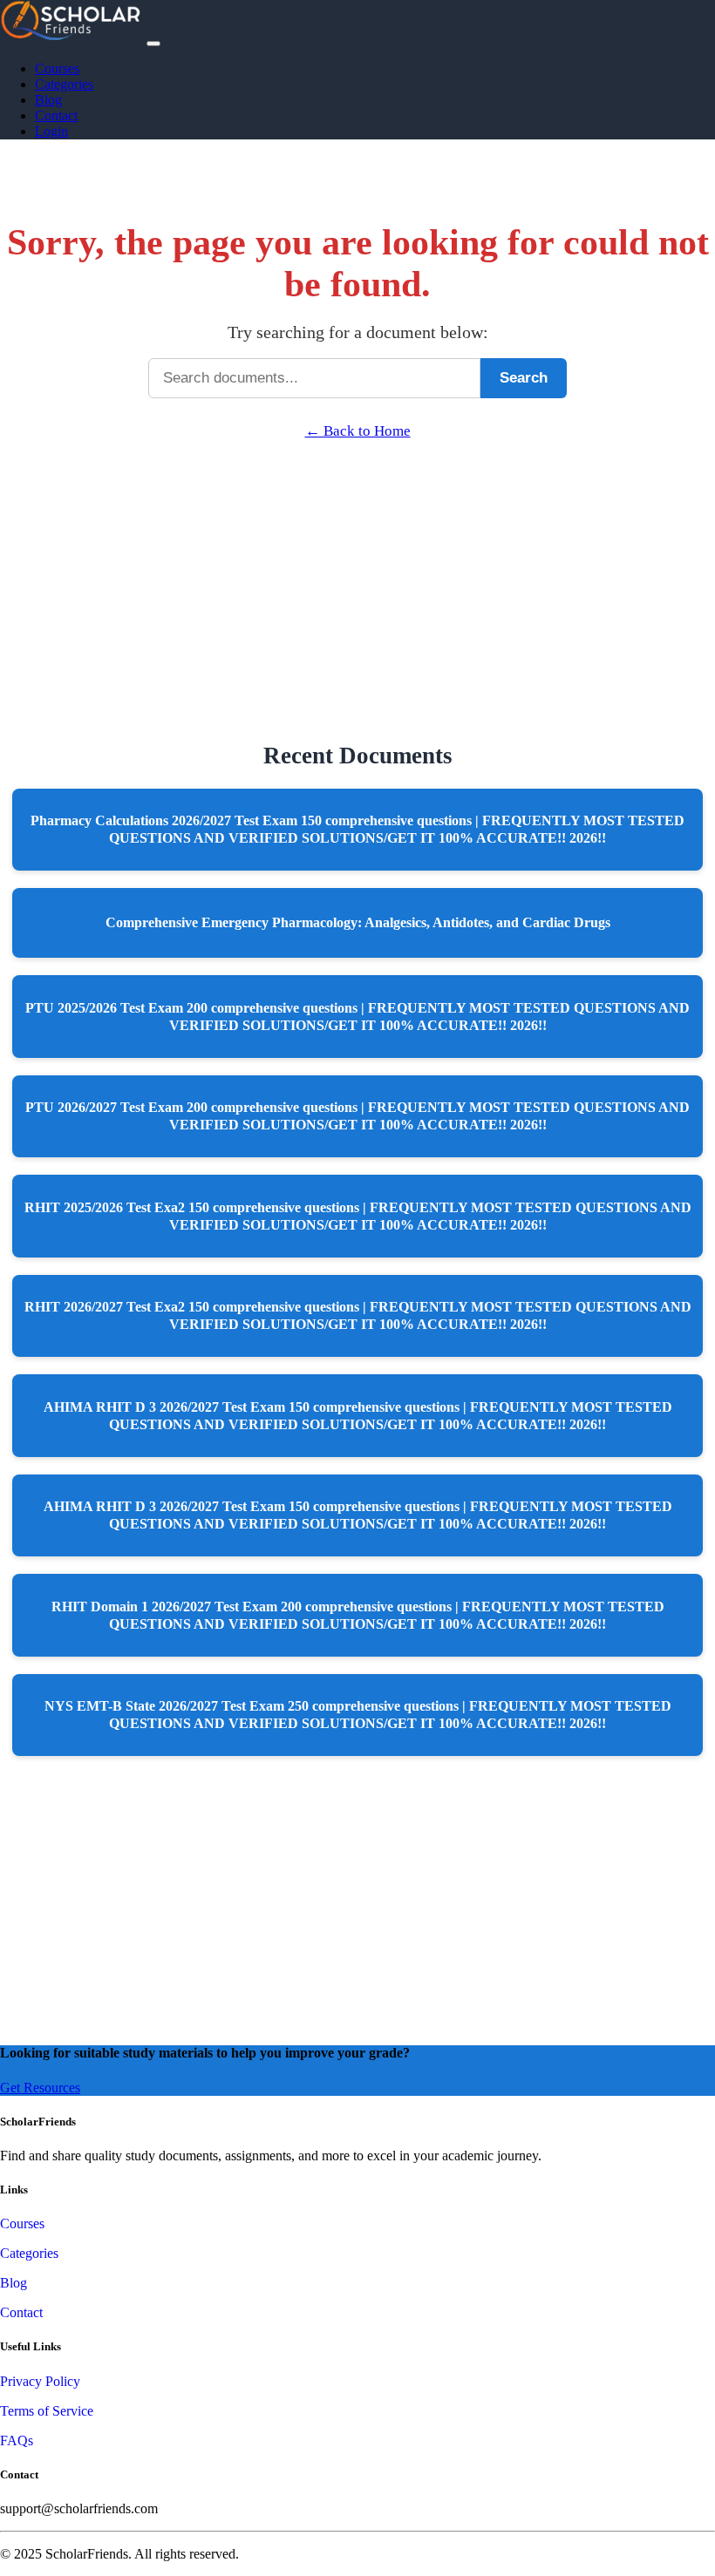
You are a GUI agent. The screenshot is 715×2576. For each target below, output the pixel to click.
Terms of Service (47, 2411)
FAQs (17, 2440)
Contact (56, 115)
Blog (48, 100)
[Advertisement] (357, 562)
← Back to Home (358, 431)
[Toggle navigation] (153, 44)
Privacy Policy (40, 2381)
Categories (64, 84)
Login (51, 131)
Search (524, 378)
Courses (57, 68)
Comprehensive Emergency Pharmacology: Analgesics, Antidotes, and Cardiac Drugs (358, 922)
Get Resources (40, 2088)
